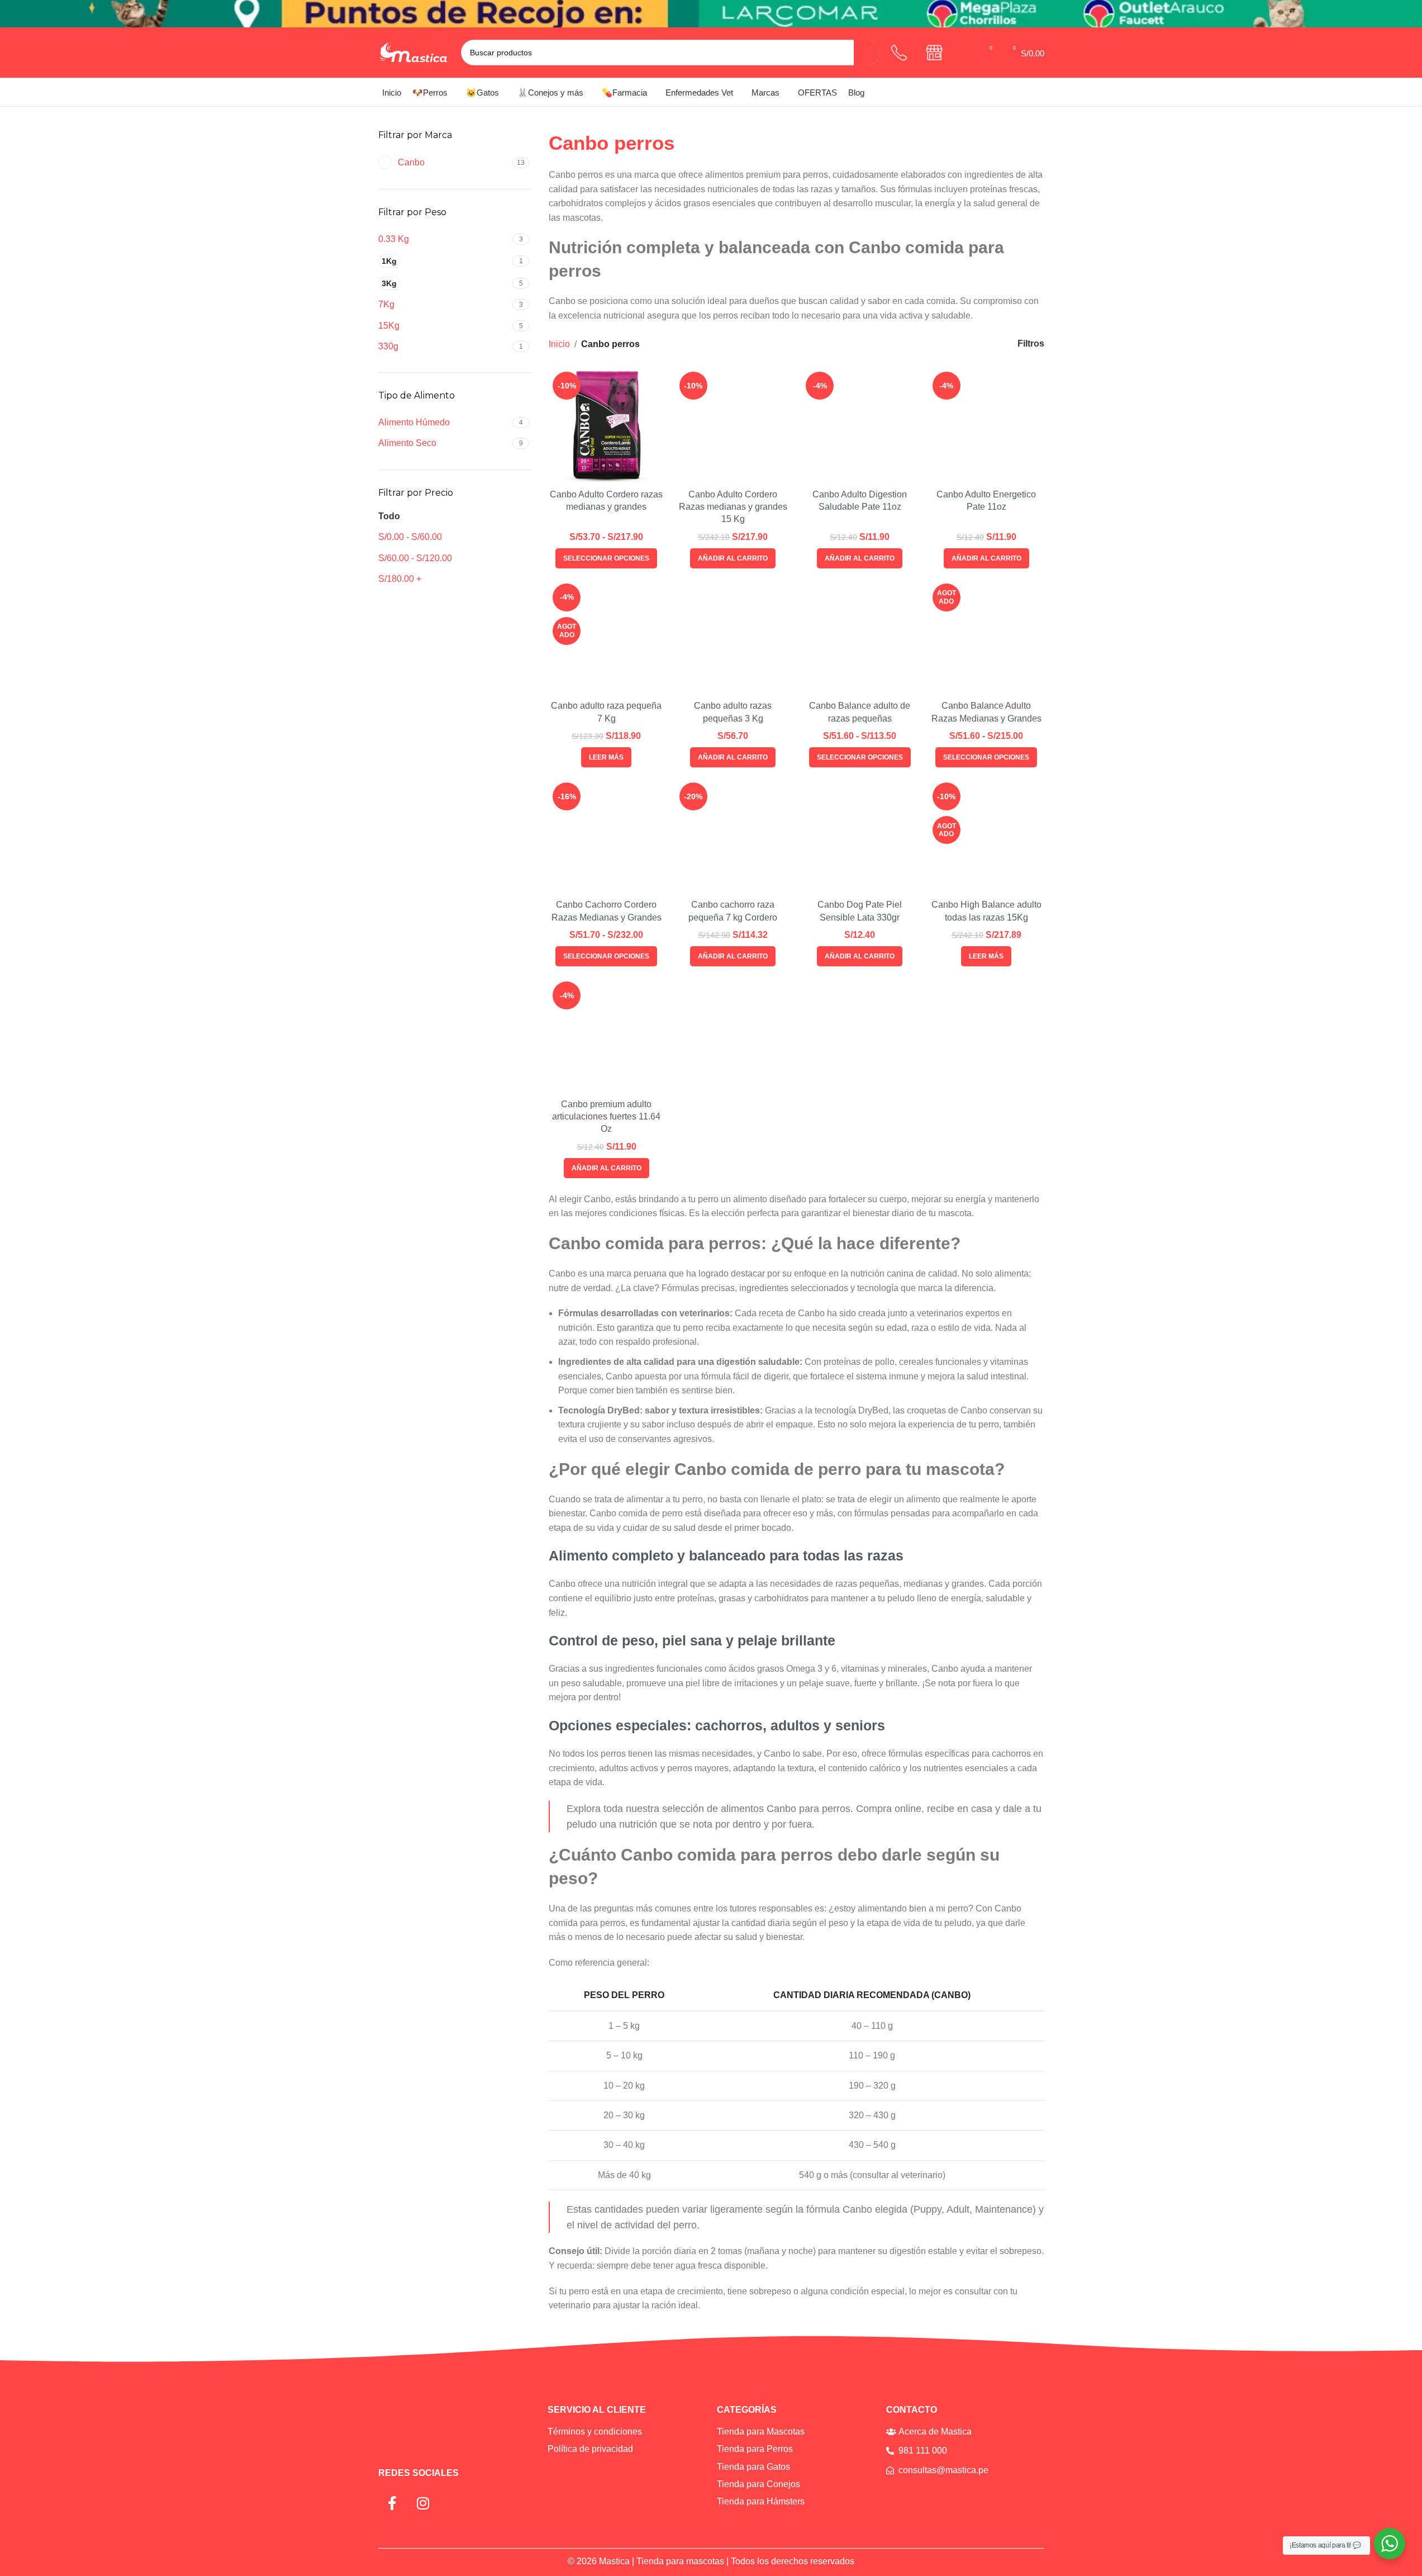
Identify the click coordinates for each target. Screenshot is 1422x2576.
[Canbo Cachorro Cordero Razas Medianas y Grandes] (607, 836)
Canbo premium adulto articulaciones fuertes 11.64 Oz (606, 1117)
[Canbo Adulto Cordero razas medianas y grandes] (607, 426)
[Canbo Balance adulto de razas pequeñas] (860, 637)
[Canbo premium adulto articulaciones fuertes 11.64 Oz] (607, 1035)
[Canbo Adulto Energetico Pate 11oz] (986, 426)
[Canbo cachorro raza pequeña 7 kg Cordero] (733, 836)
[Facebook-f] (392, 2503)
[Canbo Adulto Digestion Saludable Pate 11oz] (860, 426)
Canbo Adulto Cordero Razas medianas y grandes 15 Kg (733, 507)
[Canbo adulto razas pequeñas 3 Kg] (733, 637)
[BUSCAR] (867, 53)
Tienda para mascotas (680, 2561)
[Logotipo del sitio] (414, 52)
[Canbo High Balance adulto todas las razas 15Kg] (986, 836)
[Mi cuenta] (966, 53)
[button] (733, 558)
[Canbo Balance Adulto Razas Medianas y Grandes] (986, 637)
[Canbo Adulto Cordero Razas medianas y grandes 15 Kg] (733, 426)
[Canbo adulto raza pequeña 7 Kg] (607, 637)
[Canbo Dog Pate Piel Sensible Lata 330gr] (860, 836)
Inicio (559, 344)
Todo (389, 516)
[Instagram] (423, 2503)
